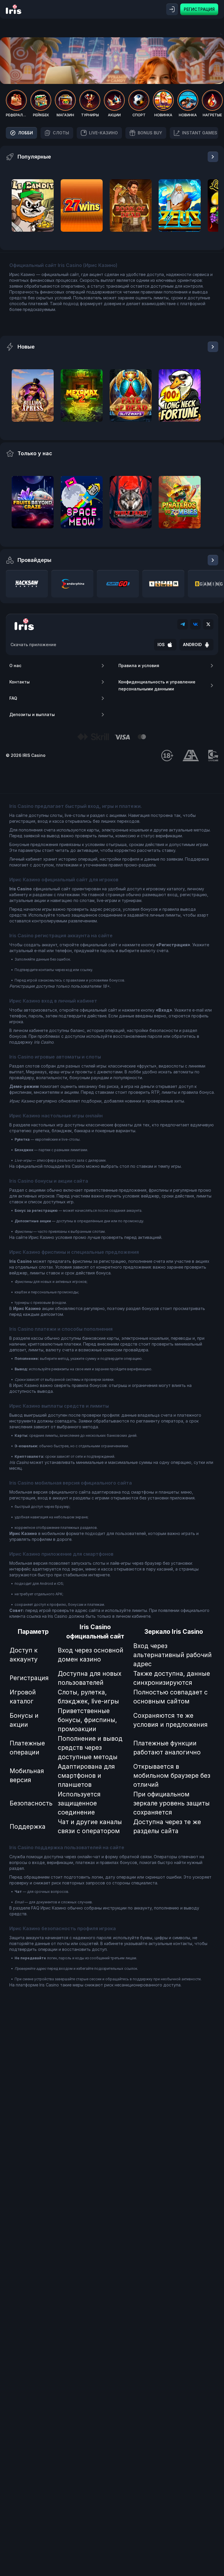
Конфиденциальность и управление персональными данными (157, 685)
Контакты (20, 682)
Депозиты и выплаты (32, 714)
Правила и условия (139, 665)
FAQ (13, 698)
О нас (15, 665)
